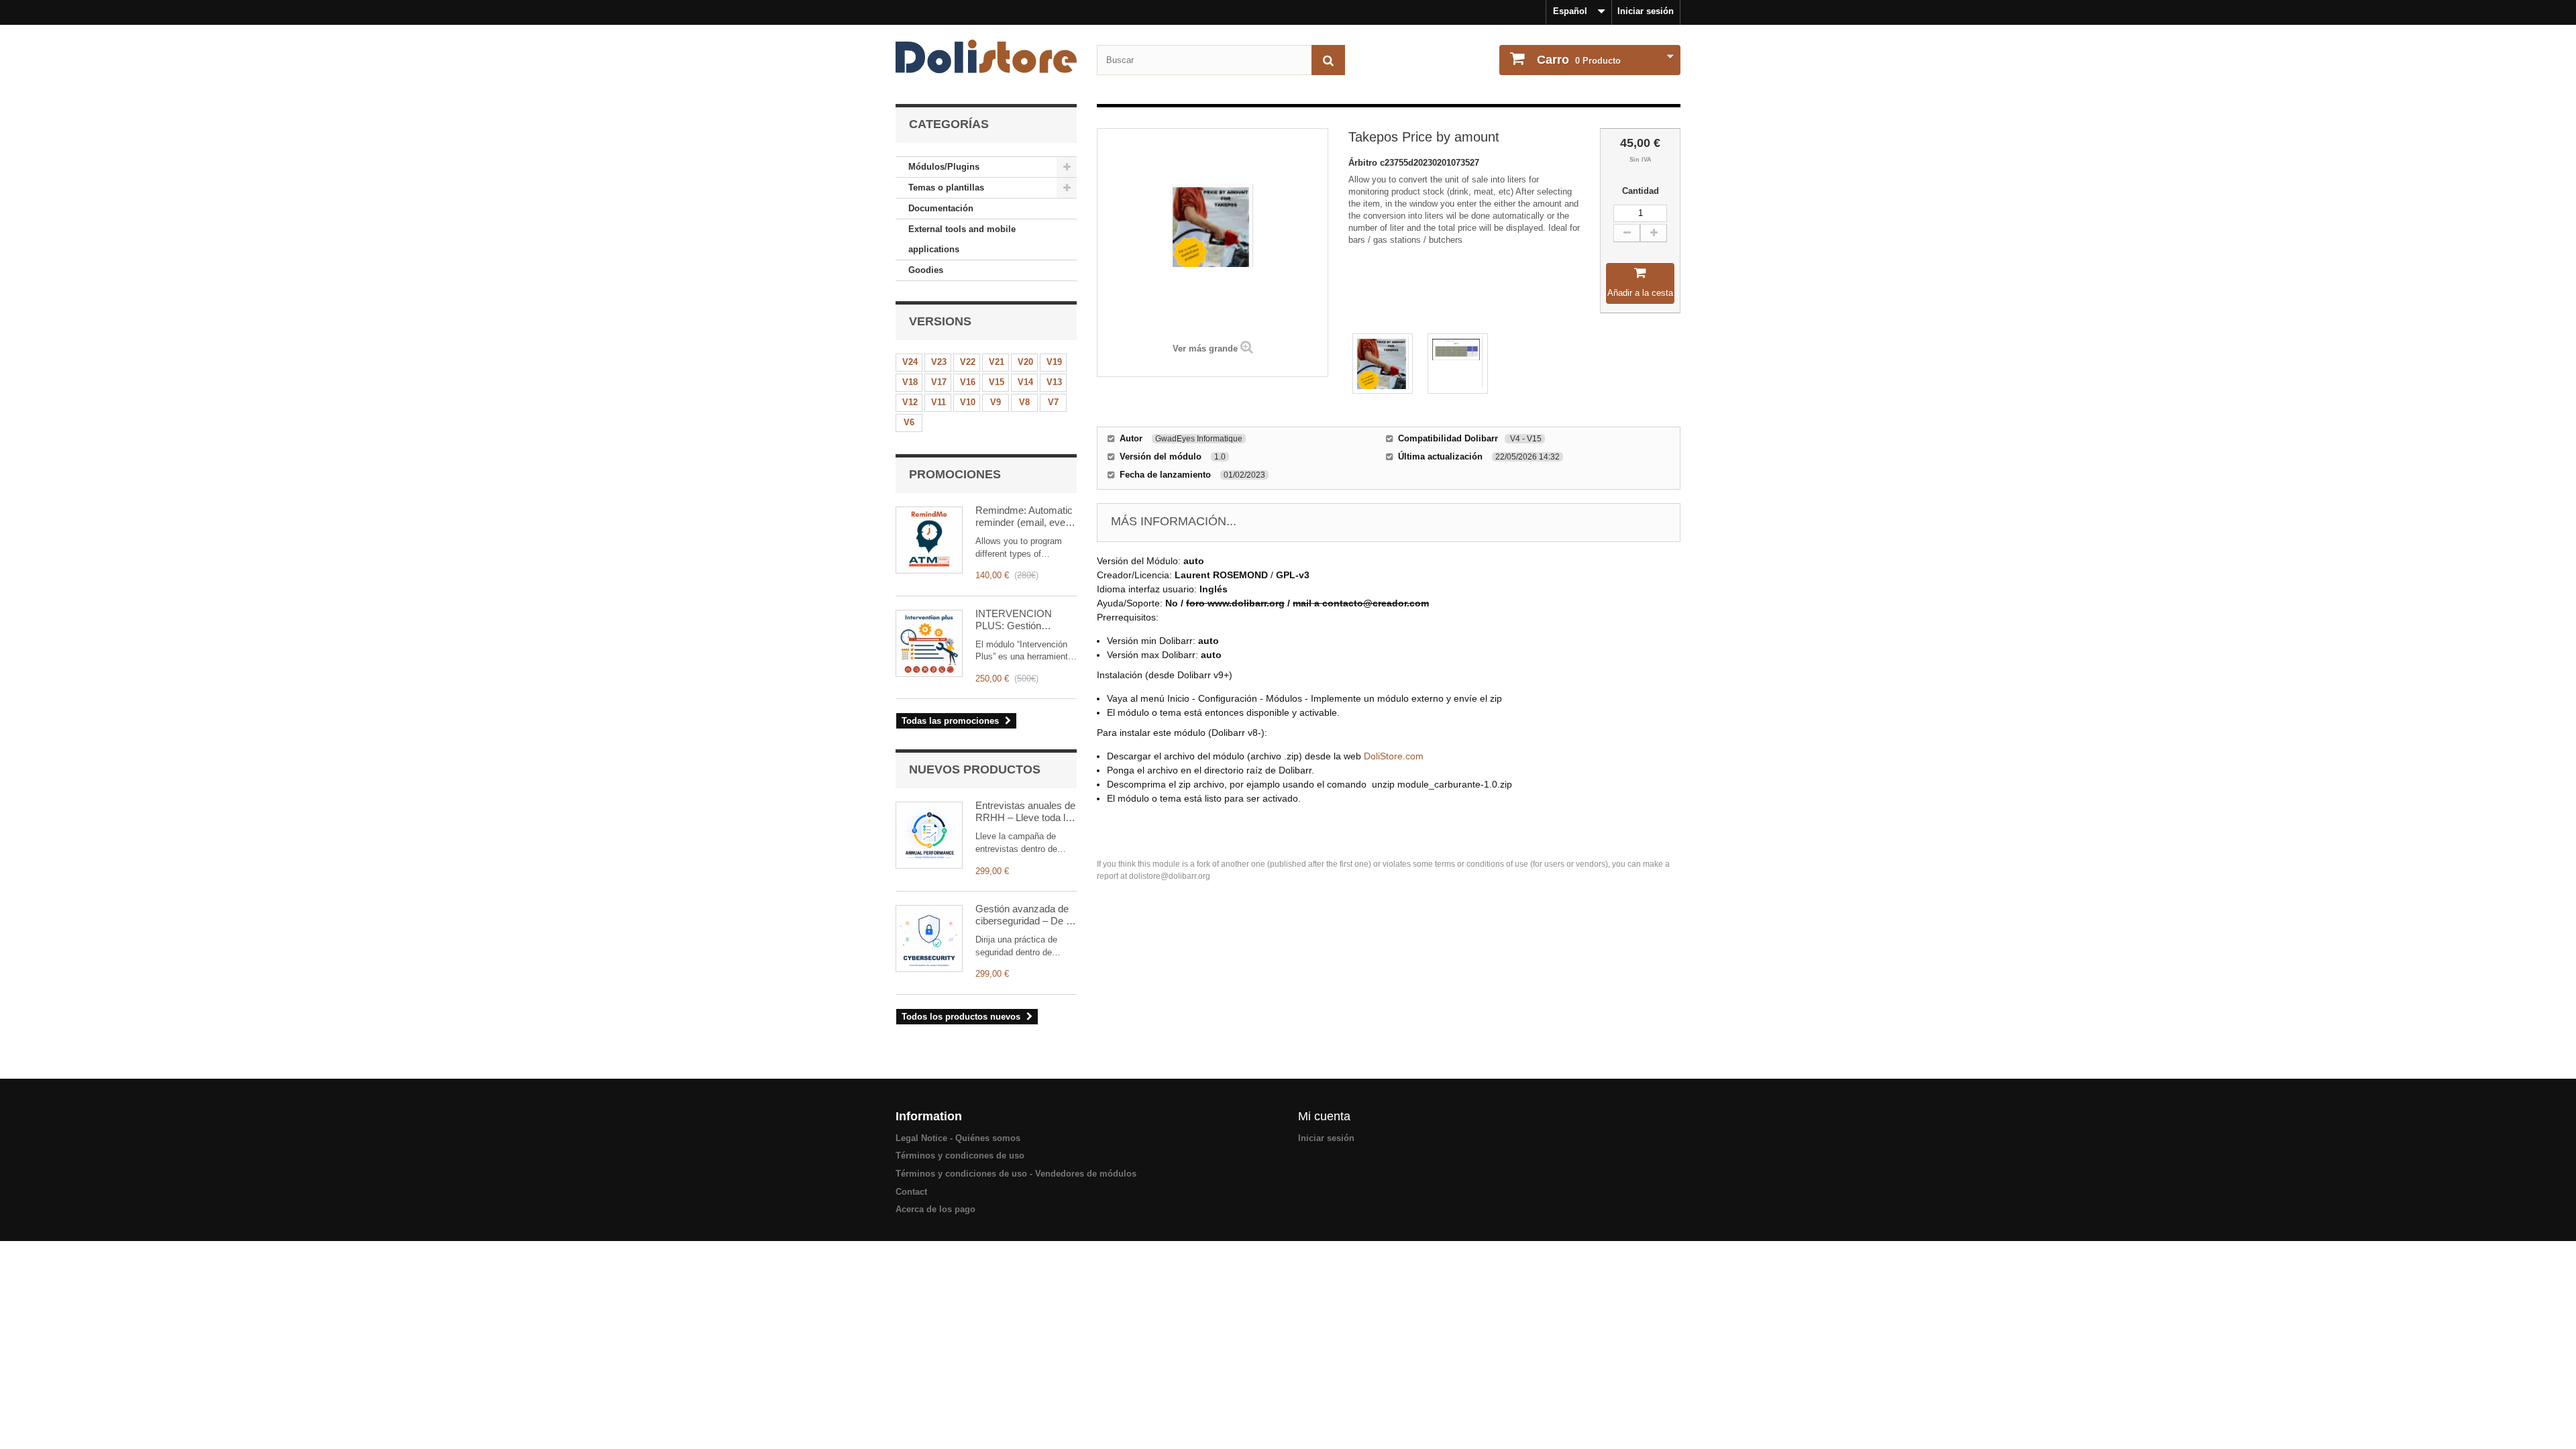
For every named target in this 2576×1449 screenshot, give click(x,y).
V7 (1053, 402)
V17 (939, 382)
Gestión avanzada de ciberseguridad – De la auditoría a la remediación (1024, 915)
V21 (997, 362)
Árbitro (1364, 163)
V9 (996, 402)
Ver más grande (1205, 348)
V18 (910, 382)
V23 (939, 362)
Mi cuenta (1324, 1116)
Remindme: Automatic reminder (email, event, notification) (1026, 517)
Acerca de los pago (935, 1209)
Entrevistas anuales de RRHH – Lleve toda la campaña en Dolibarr (1025, 812)
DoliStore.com (1394, 756)
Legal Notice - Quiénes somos (958, 1138)
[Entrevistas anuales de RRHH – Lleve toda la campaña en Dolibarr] (929, 835)
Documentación (941, 208)
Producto (1579, 60)
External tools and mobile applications (962, 239)
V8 (1024, 402)
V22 (968, 362)
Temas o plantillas (946, 187)
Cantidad (1641, 191)
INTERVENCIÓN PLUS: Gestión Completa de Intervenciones (1014, 620)
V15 (997, 382)
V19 (1054, 362)
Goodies (926, 270)
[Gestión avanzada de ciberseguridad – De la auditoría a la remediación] (929, 938)
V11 (938, 402)
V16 (968, 382)
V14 (1025, 382)
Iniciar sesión (1646, 11)
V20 (1025, 362)
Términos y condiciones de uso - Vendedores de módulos (1016, 1174)
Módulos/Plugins (944, 167)
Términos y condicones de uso (960, 1156)
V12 (910, 402)
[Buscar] (1328, 60)
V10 (968, 402)
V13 (1054, 382)
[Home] (986, 56)
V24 (910, 362)
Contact (911, 1192)
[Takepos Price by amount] (1383, 364)
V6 (909, 422)
